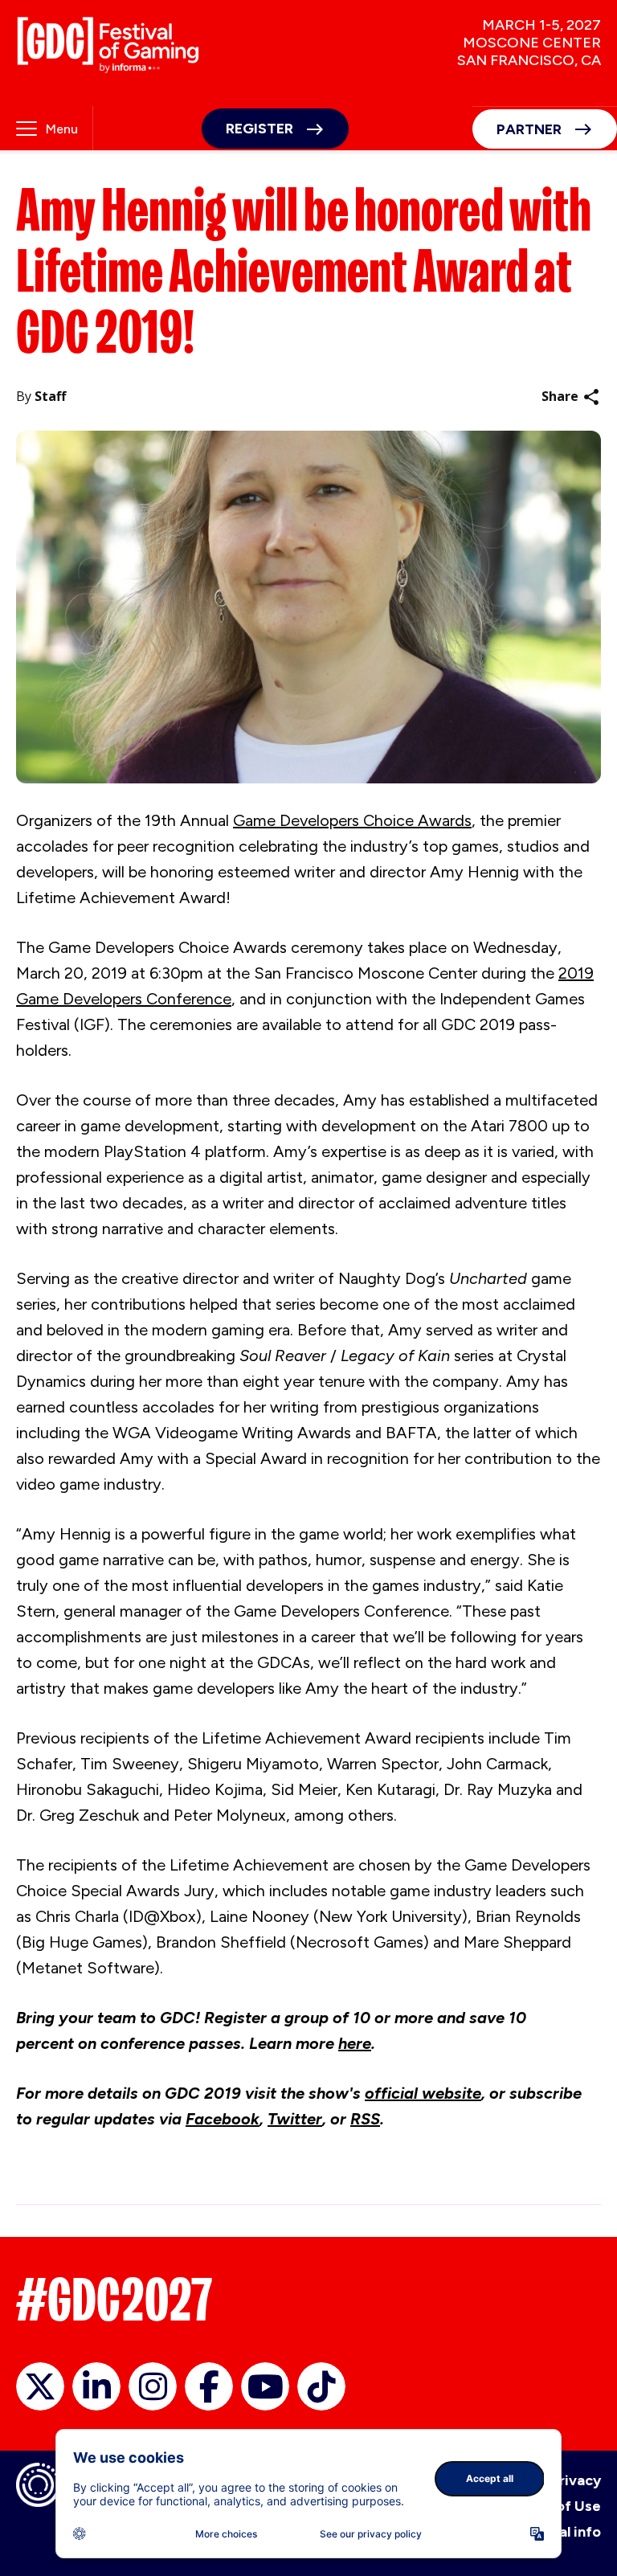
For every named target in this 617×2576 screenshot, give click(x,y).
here (355, 2043)
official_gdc (40, 2386)
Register (259, 129)
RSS (365, 2119)
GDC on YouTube (265, 2386)
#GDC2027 (114, 2300)
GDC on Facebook (209, 2386)
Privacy (576, 2480)
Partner (529, 129)
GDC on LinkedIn (96, 2386)
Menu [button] (62, 129)
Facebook (223, 2119)
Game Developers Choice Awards (352, 820)
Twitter (295, 2119)
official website (423, 2093)
